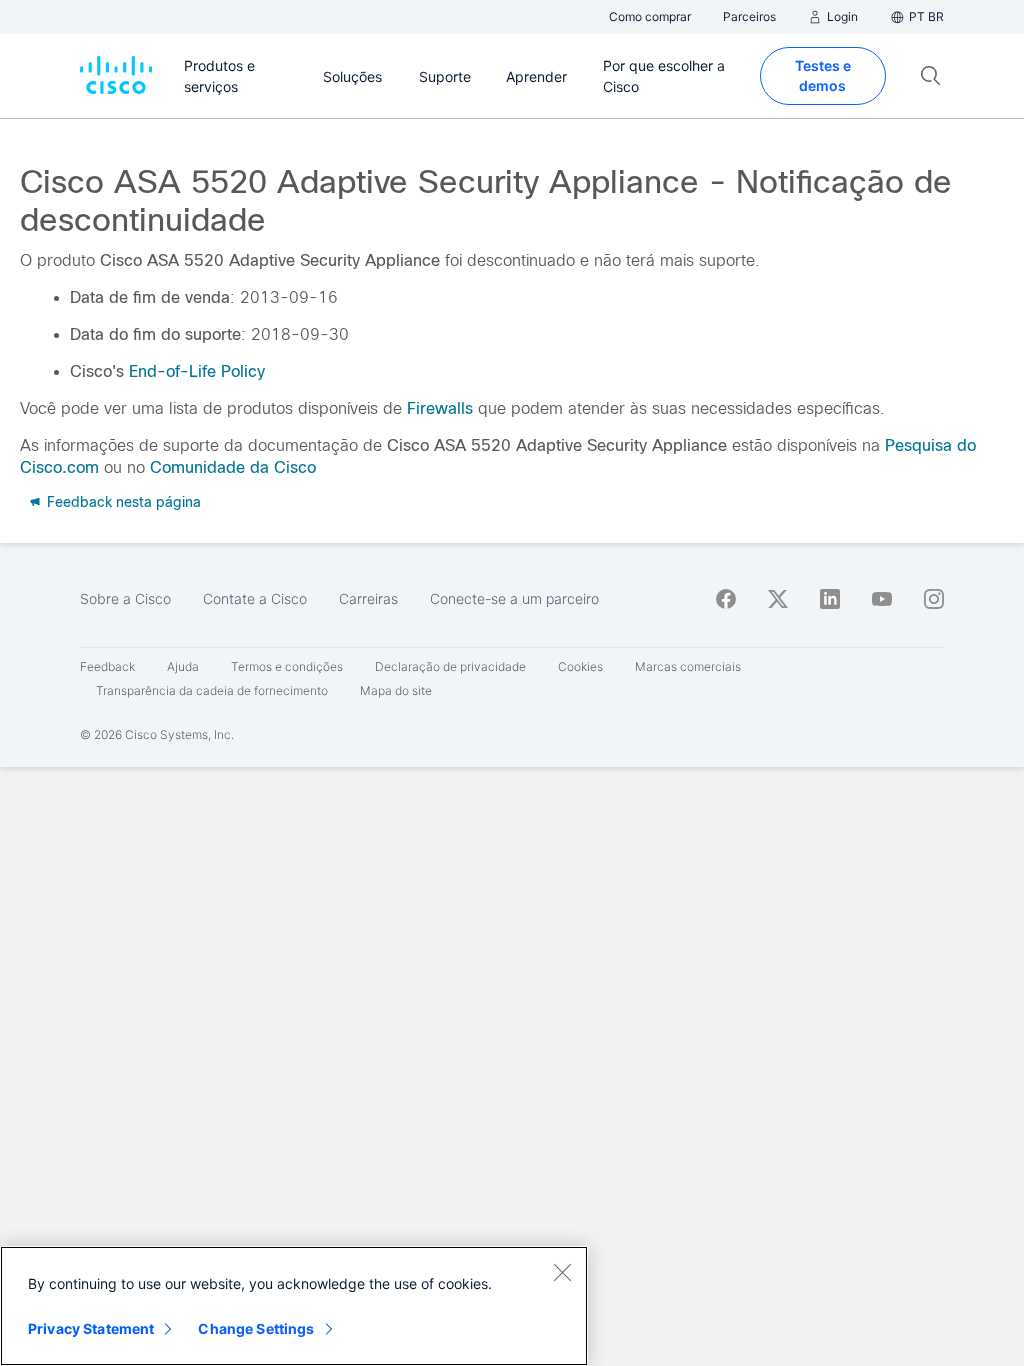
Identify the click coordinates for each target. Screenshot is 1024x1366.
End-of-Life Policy (197, 371)
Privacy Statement (91, 1328)
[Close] (562, 1272)
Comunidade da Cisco (233, 467)
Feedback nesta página (122, 502)
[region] (294, 1306)
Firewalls (440, 408)
